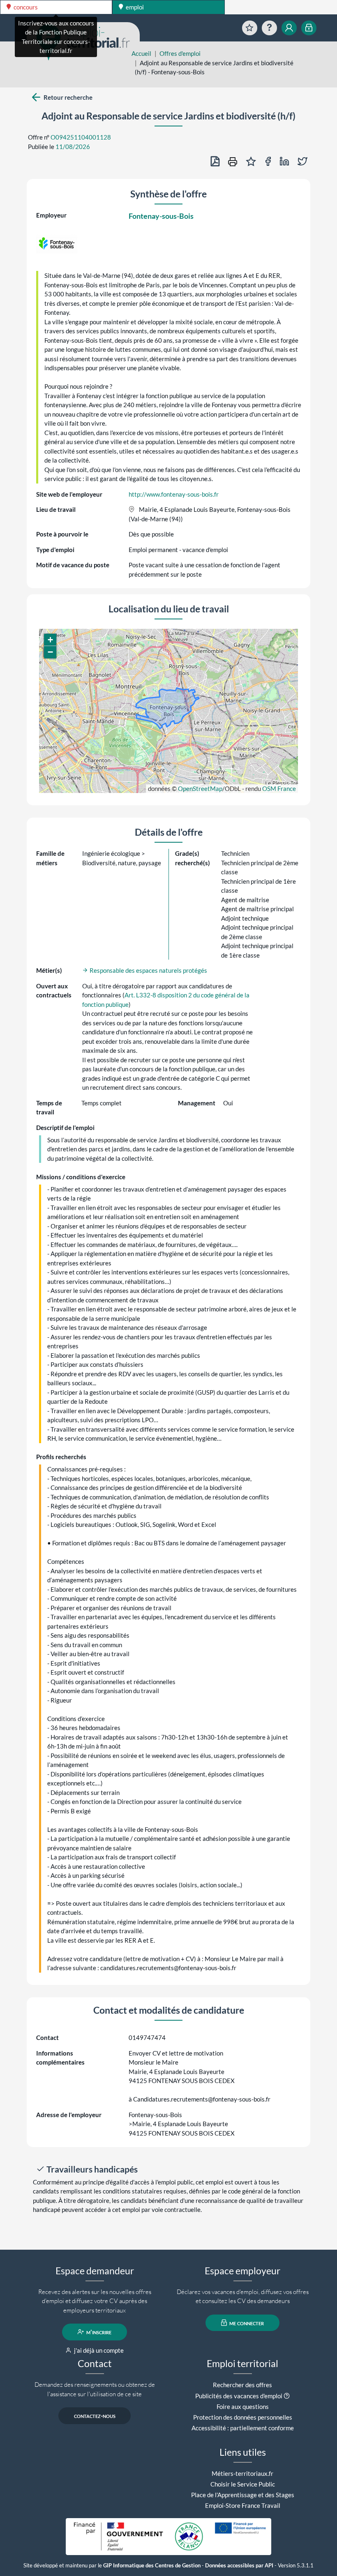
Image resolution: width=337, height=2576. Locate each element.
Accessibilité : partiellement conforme (243, 2428)
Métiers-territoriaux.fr (242, 2473)
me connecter (246, 2323)
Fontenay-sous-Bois (161, 216)
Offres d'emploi (180, 53)
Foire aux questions (243, 2406)
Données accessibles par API (239, 2566)
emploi (134, 7)
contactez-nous (95, 2416)
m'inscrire (98, 2332)
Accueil (141, 53)
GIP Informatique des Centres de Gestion (152, 2566)
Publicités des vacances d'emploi (239, 2396)
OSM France (279, 788)
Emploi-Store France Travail (243, 2505)
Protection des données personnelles (243, 2417)
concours (25, 7)
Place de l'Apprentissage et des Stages (243, 2495)
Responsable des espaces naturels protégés (148, 970)
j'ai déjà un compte (98, 2350)
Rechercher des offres (242, 2385)
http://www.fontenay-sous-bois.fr (174, 494)
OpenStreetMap (200, 788)
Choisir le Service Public (243, 2484)
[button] (50, 640)
